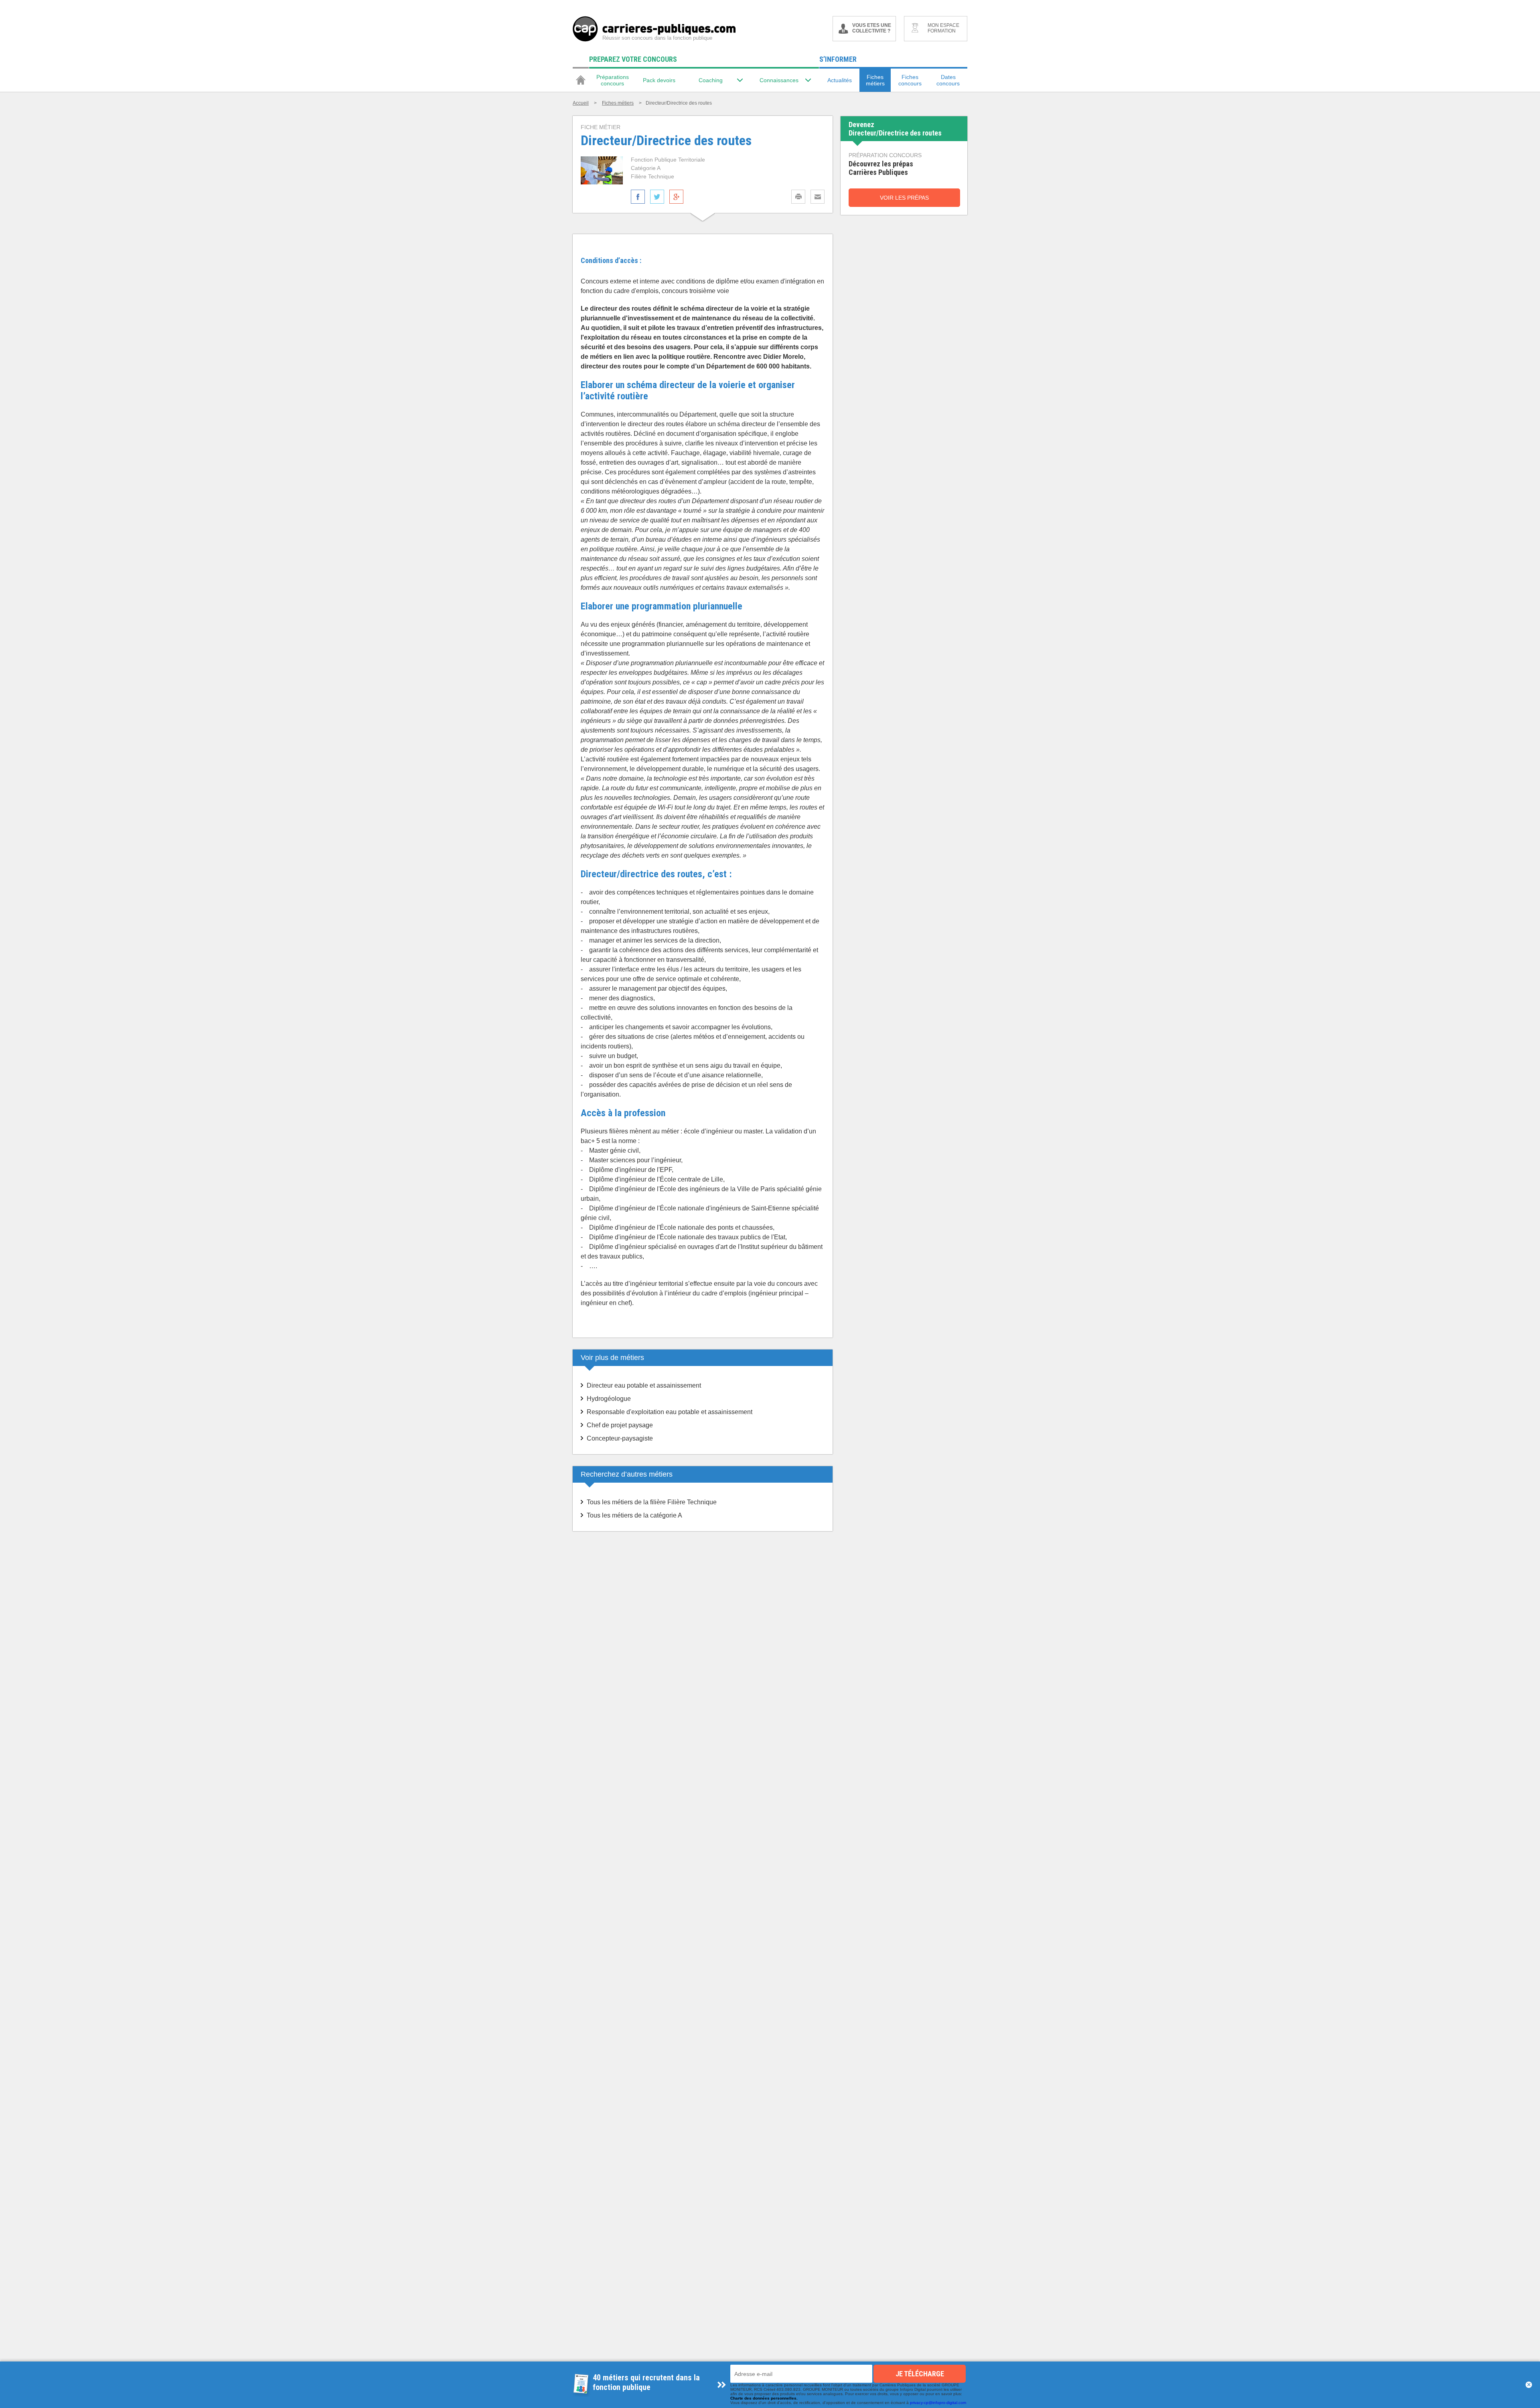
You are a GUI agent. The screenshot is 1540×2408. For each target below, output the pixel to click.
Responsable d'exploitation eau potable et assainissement (670, 1412)
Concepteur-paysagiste (620, 1438)
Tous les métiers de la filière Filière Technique (652, 1502)
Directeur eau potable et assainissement (644, 1385)
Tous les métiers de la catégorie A (634, 1515)
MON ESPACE (943, 28)
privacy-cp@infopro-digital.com (938, 2403)
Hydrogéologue (609, 1399)
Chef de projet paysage (620, 1425)
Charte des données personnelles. (764, 2398)
